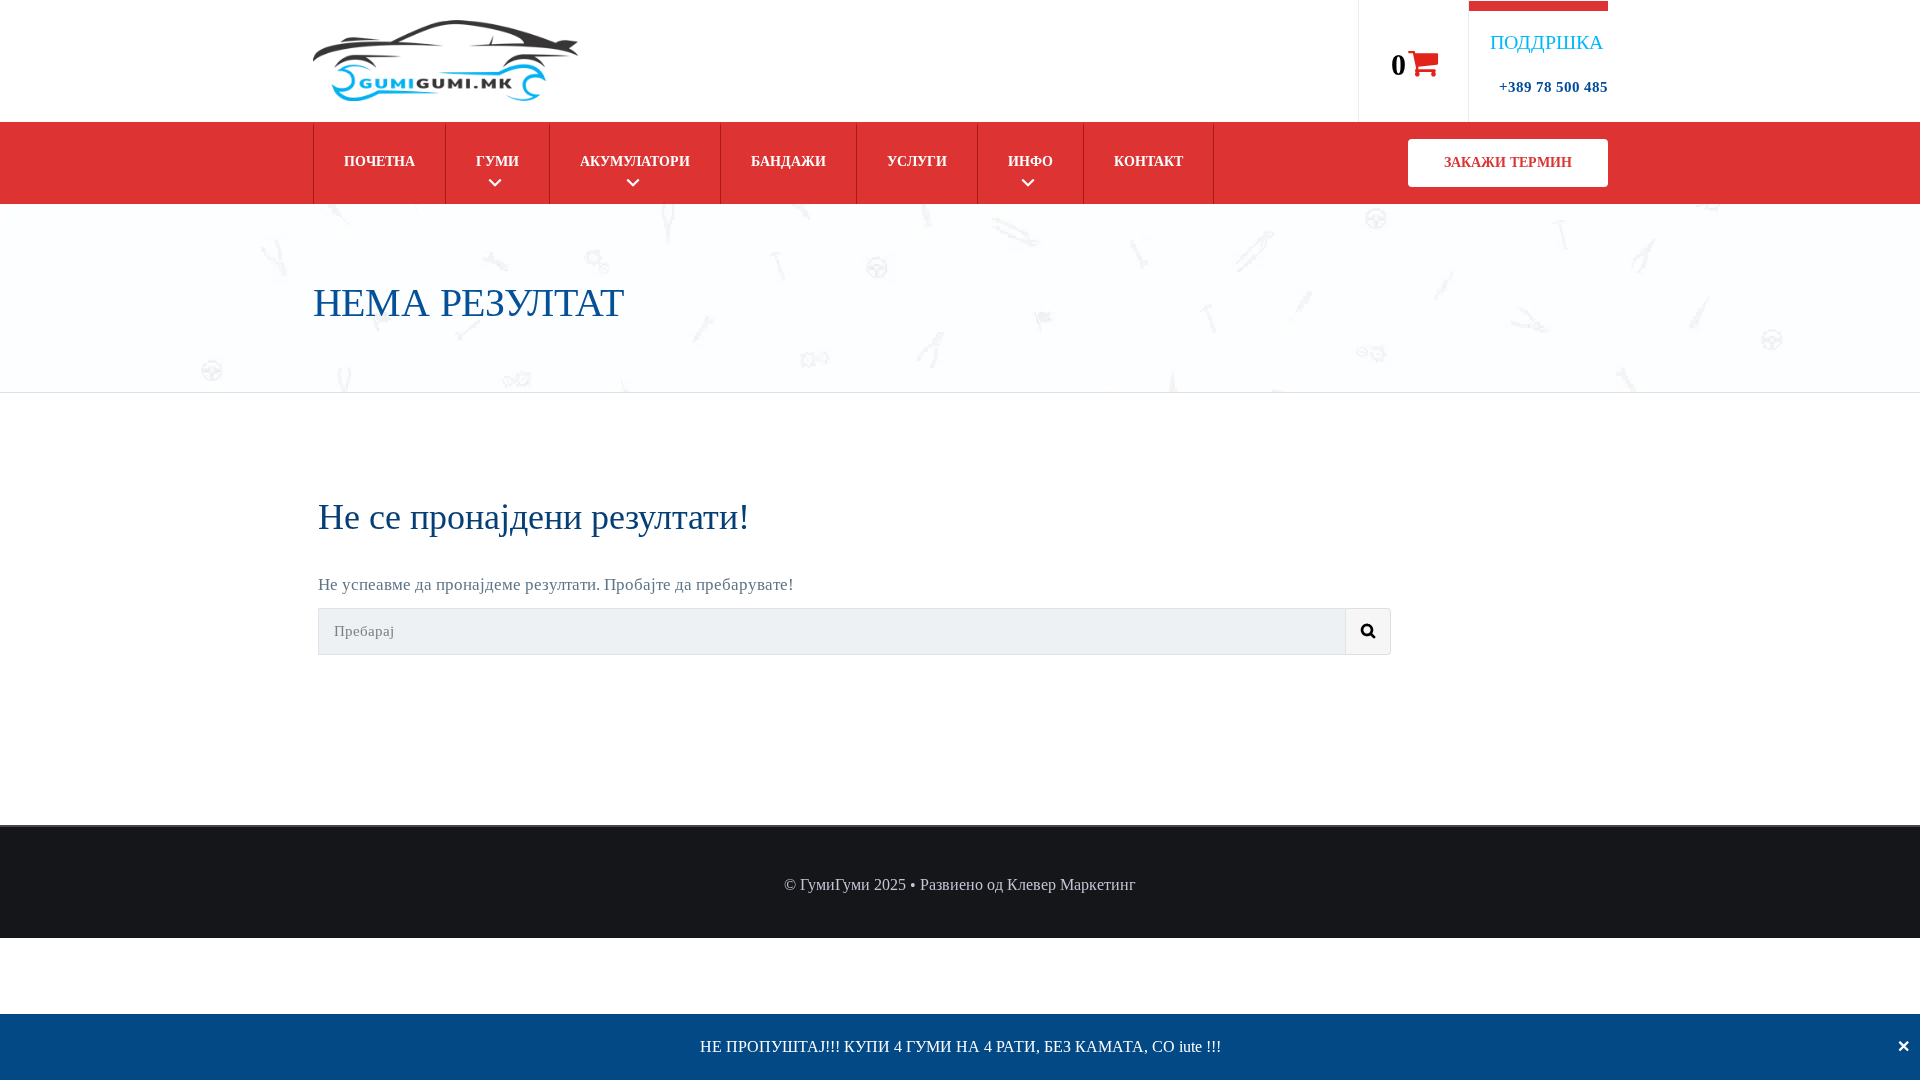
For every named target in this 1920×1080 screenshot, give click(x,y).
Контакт (1148, 161)
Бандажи (788, 161)
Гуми (497, 161)
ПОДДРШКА (1546, 42)
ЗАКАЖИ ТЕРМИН (1508, 162)
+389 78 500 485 (1553, 87)
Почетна (379, 161)
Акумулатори (635, 161)
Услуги (917, 161)
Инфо (1030, 161)
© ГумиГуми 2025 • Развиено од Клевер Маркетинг (960, 884)
